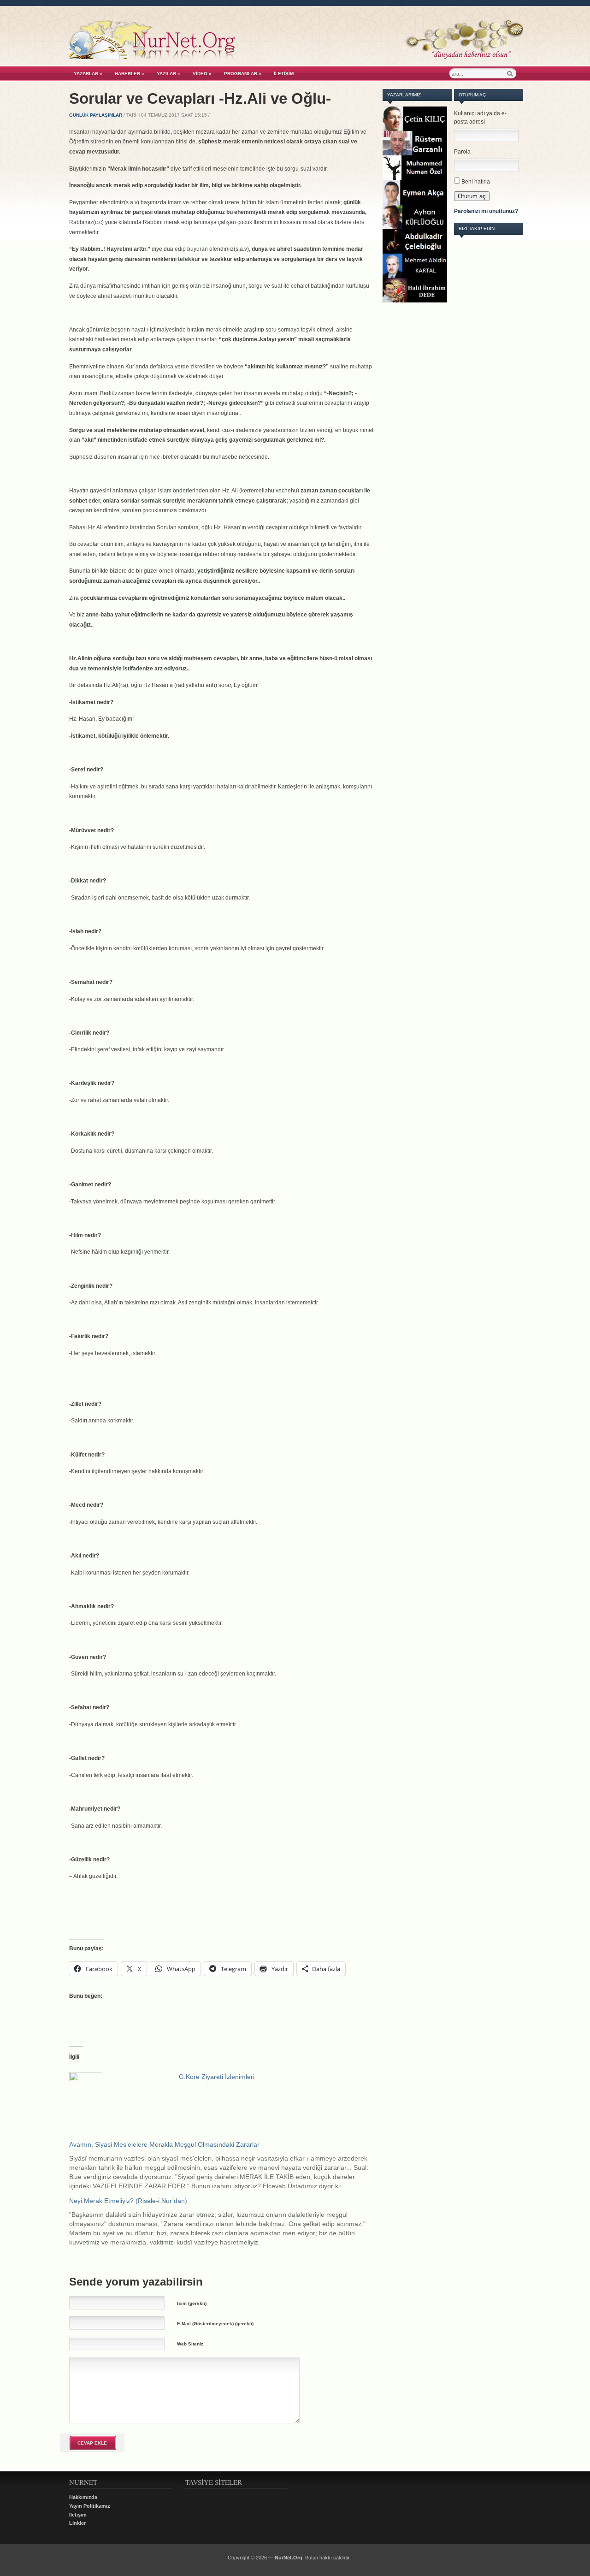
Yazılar (168, 74)
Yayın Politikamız (90, 2506)
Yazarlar (88, 74)
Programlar (243, 74)
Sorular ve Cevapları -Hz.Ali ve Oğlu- (200, 98)
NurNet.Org (289, 2558)
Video (202, 74)
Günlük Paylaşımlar (96, 115)
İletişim (284, 74)
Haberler (130, 74)
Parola (462, 152)
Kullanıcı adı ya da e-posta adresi (480, 118)
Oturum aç (472, 196)
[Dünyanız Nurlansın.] (296, 57)
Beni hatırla (476, 182)
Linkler (77, 2523)
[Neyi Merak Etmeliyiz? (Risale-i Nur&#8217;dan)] (226, 2221)
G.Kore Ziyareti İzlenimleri (217, 2077)
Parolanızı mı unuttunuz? (486, 211)
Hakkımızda (83, 2497)
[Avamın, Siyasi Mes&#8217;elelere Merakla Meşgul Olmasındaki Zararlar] (226, 2165)
